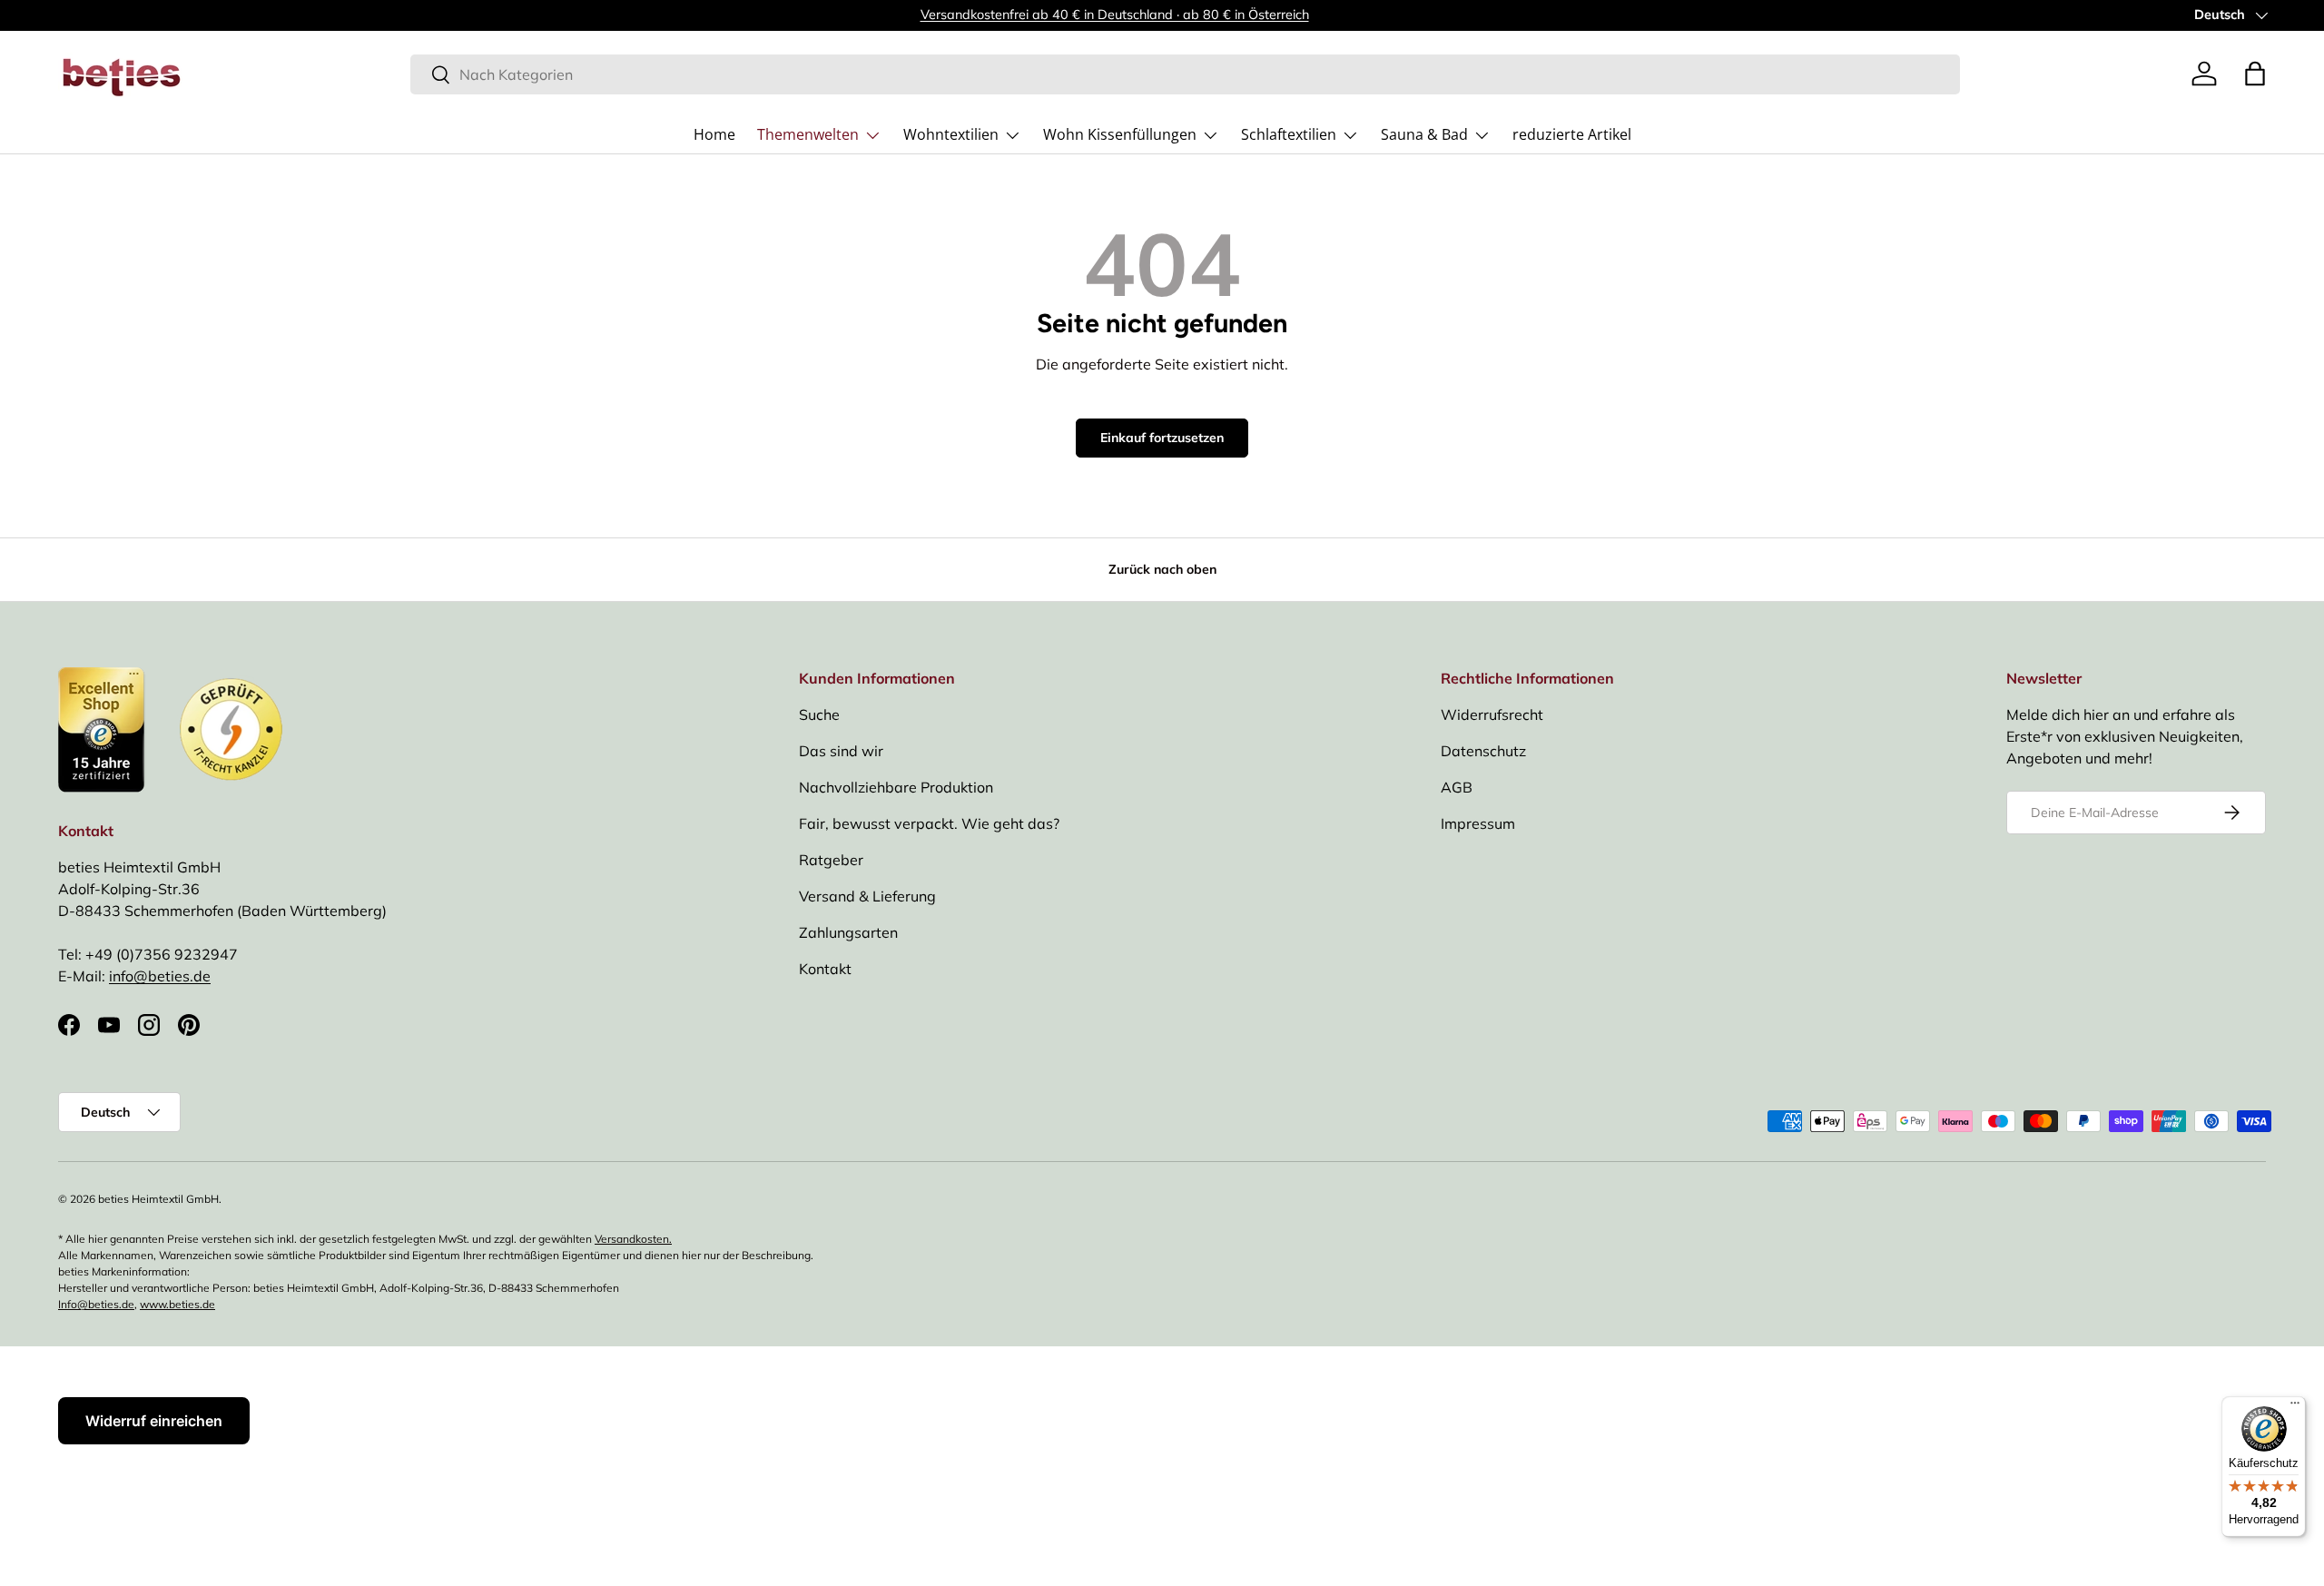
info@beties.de (160, 976)
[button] (2255, 74)
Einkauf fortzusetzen (1162, 438)
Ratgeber (831, 860)
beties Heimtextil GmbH (158, 1199)
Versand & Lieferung (867, 896)
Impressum (1478, 823)
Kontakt (825, 969)
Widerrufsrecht (1492, 714)
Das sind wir (841, 751)
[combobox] (1185, 74)
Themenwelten (808, 134)
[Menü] (2295, 1407)
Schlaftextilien (1289, 134)
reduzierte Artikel (1572, 134)
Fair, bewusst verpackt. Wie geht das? (929, 823)
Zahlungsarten (848, 932)
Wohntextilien (951, 134)
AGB (1457, 787)
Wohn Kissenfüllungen (1120, 134)
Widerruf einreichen (154, 1421)
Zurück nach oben (1162, 569)
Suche (819, 714)
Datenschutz (1483, 751)
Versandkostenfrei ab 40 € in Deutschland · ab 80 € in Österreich (1115, 15)
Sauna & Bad (1424, 134)
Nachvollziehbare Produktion (896, 787)
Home (714, 134)
